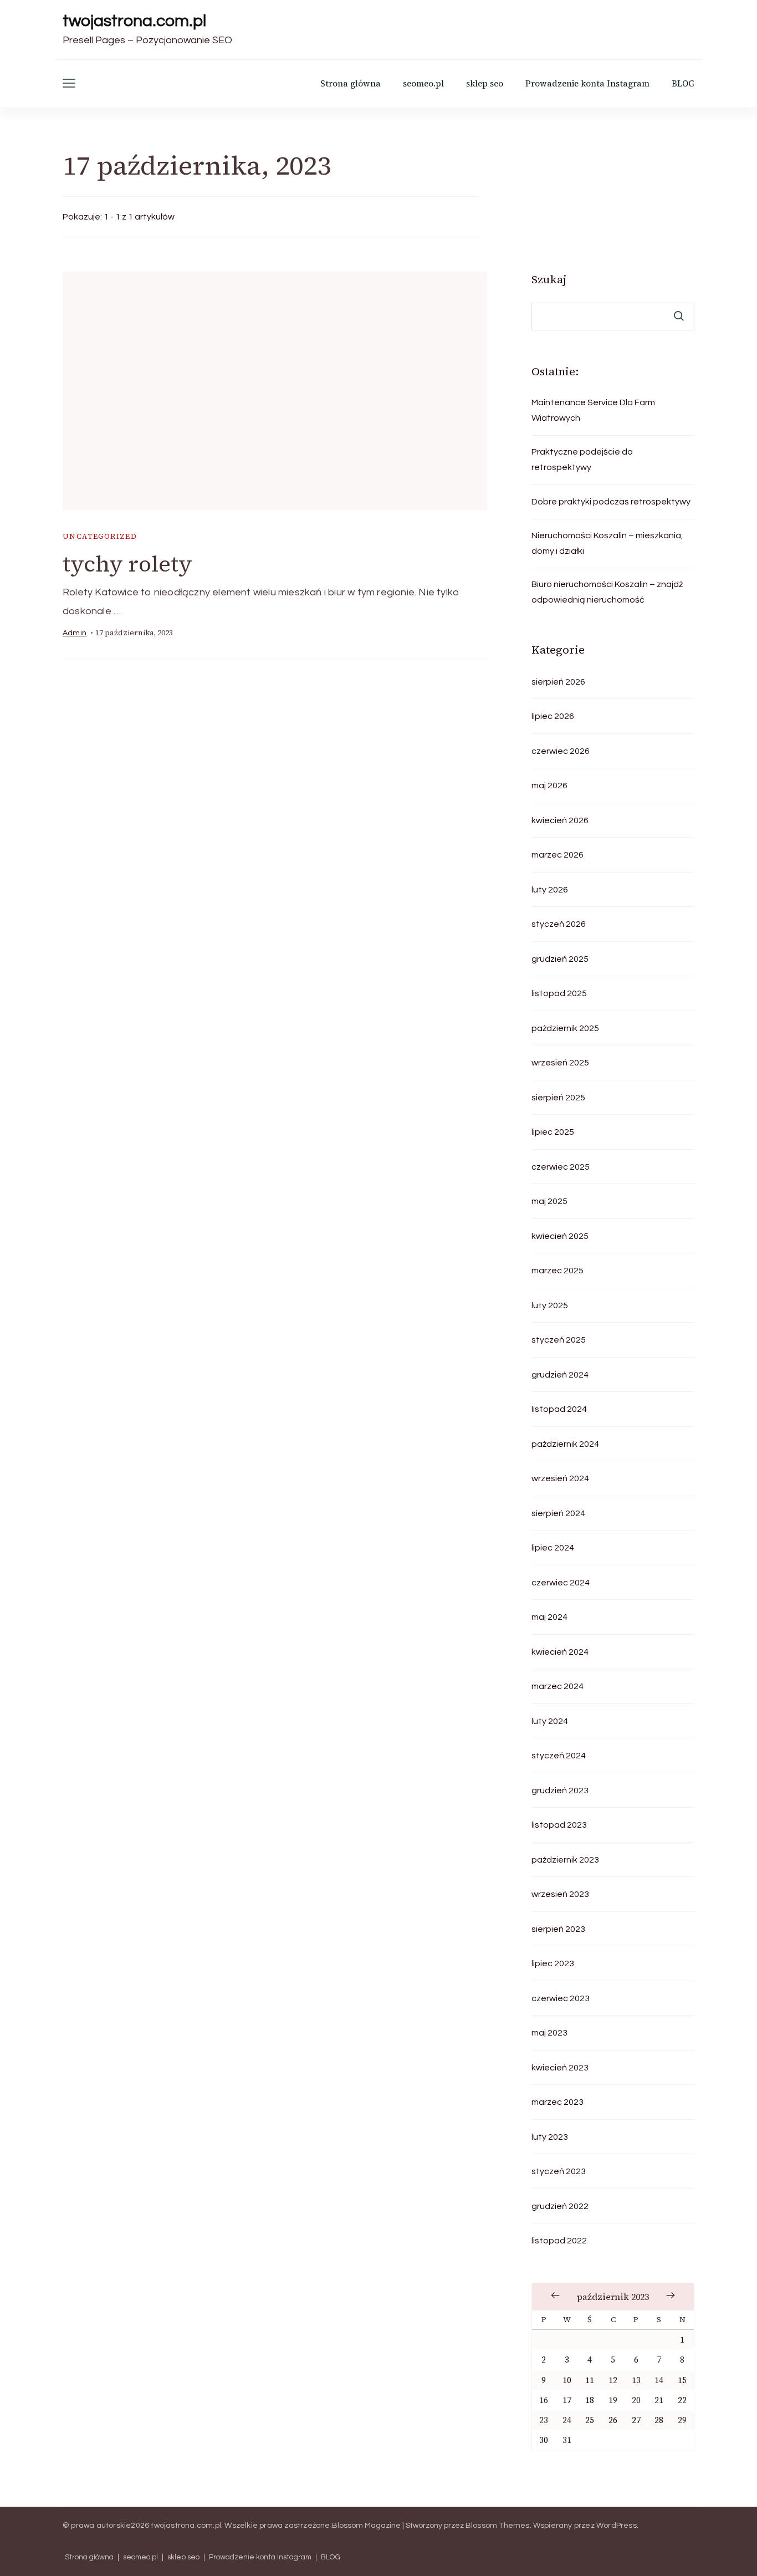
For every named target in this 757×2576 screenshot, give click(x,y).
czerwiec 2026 (561, 751)
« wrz (555, 2296)
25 (590, 2420)
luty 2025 (550, 1305)
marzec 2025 (557, 1271)
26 (613, 2420)
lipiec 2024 (553, 1548)
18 (590, 2400)
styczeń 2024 (559, 1756)
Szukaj (549, 279)
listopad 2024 (559, 1409)
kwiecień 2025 (560, 1236)
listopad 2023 (559, 1825)
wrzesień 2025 (560, 1063)
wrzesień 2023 (560, 1894)
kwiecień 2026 (560, 820)
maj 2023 (549, 2033)
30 (544, 2440)
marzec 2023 (557, 2102)
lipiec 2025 (553, 1132)
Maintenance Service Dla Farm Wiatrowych (593, 410)
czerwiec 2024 (561, 1583)
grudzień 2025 (560, 959)
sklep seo (485, 83)
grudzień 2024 (560, 1375)
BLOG (683, 83)
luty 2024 (550, 1721)
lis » (671, 2296)
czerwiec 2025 (561, 1167)
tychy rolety (127, 564)
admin (75, 633)
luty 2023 (550, 2137)
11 (590, 2380)
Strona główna (351, 83)
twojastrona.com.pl (134, 21)
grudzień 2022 (560, 2206)
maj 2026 (549, 785)
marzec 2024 (557, 1686)
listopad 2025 (559, 993)
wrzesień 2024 (560, 1478)
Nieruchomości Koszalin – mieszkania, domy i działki (607, 543)
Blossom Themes (498, 2526)
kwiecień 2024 (560, 1652)
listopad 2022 (559, 2241)
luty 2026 (550, 890)
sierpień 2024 (558, 1513)
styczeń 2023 (559, 2171)
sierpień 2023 (558, 1929)
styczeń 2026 (559, 924)
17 (567, 2400)
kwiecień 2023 (560, 2068)
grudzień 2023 (560, 1791)
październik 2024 (565, 1444)
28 (659, 2420)
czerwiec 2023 (561, 1998)
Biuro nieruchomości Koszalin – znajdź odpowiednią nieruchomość (607, 592)
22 (682, 2400)
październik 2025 (565, 1028)
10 (567, 2380)
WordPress (617, 2526)
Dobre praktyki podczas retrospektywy (611, 502)
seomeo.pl (423, 83)
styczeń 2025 (559, 1340)
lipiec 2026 (553, 716)
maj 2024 (549, 1617)
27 (636, 2420)
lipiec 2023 (553, 1963)
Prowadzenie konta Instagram (587, 83)
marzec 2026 (557, 855)
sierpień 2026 (558, 682)
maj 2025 (549, 1201)
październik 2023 (565, 1860)
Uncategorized (100, 536)
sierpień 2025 (558, 1098)
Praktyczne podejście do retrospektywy (582, 460)
